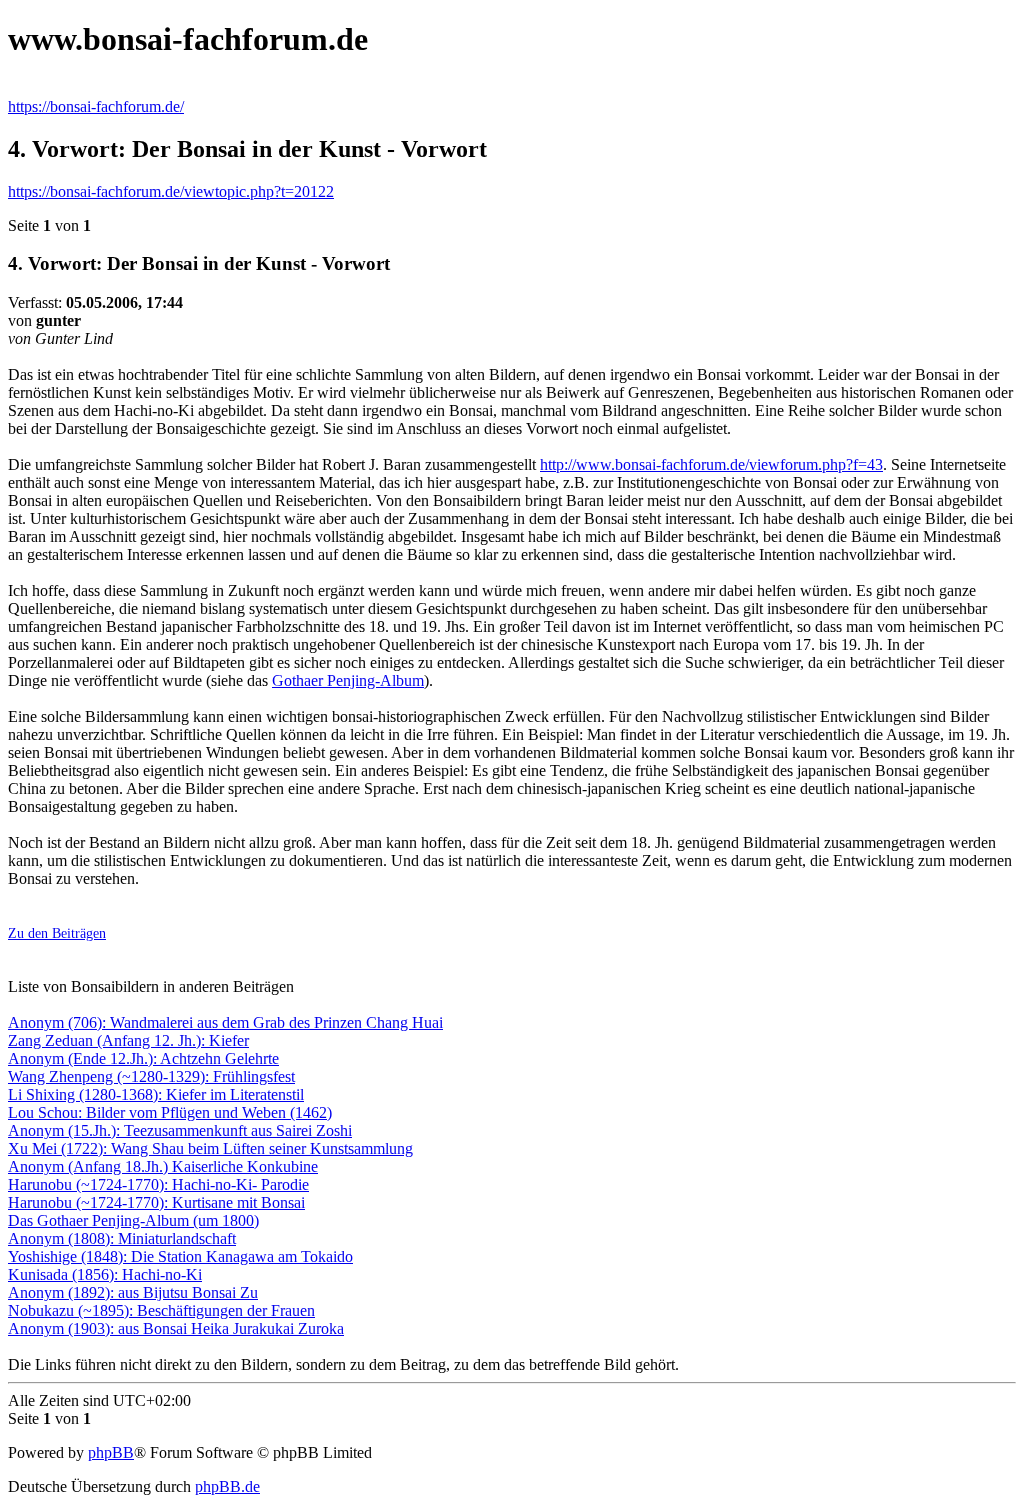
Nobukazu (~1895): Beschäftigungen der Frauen (161, 1310)
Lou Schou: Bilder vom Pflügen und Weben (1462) (170, 1112)
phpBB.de (227, 1486)
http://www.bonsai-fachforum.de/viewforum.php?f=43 (711, 464)
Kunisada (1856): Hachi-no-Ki (105, 1274)
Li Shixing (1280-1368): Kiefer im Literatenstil (156, 1094)
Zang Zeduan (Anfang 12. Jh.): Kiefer (128, 1040)
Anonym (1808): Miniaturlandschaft (122, 1238)
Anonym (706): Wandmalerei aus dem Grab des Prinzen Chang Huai (225, 1022)
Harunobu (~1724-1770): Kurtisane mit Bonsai (156, 1202)
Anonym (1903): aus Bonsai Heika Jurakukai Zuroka (176, 1328)
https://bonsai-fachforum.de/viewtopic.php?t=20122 (171, 191)
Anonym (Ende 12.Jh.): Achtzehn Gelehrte (143, 1058)
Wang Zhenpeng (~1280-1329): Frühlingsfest (151, 1076)
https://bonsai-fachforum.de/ (96, 106)
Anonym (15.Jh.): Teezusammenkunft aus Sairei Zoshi (180, 1130)
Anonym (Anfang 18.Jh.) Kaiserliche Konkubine (163, 1166)
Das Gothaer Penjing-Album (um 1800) (133, 1220)
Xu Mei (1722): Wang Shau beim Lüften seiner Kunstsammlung (210, 1148)
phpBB (111, 1452)
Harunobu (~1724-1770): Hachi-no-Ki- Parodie (158, 1184)
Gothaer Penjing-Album (348, 680)
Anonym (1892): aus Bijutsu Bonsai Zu (133, 1292)
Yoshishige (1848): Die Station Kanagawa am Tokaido (180, 1256)
